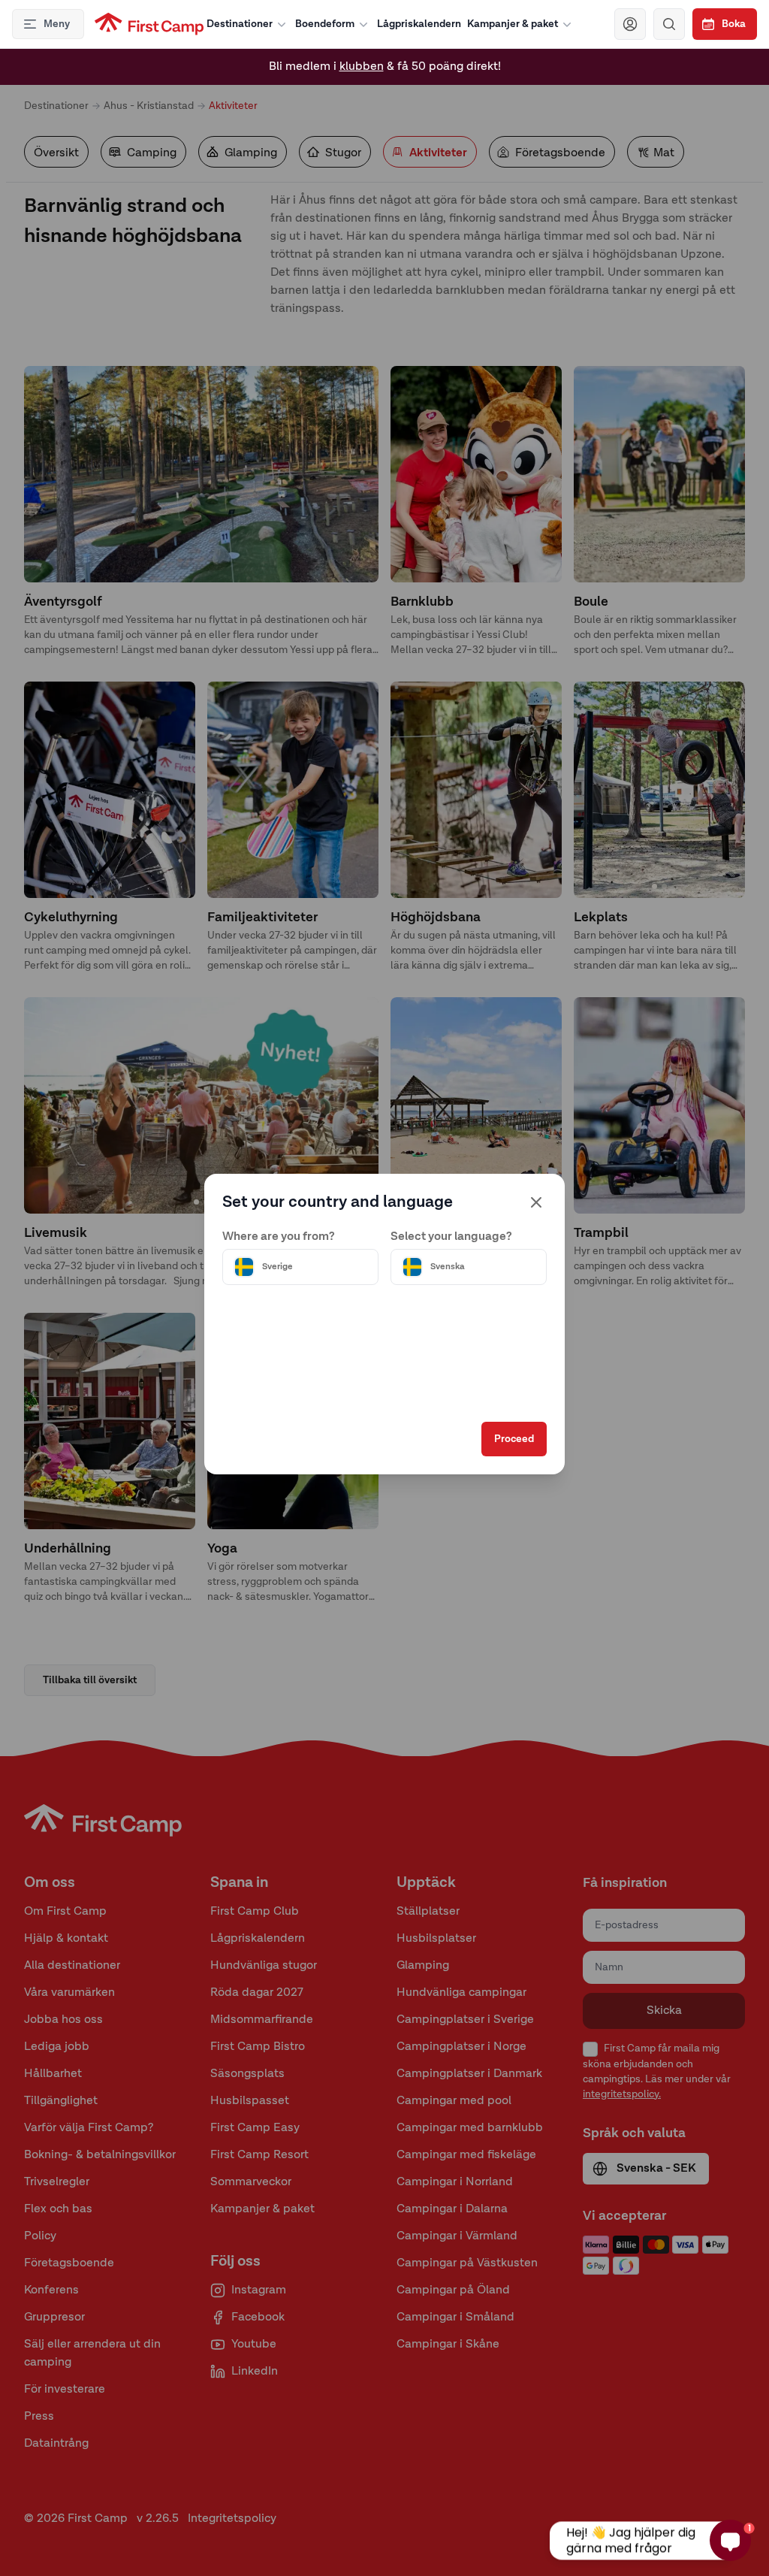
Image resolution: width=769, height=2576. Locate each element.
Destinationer (240, 24)
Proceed (514, 1439)
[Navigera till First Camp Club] (630, 24)
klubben (362, 67)
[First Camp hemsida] (149, 24)
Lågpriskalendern (419, 24)
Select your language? (451, 1237)
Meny (57, 24)
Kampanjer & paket (513, 24)
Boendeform (325, 24)
